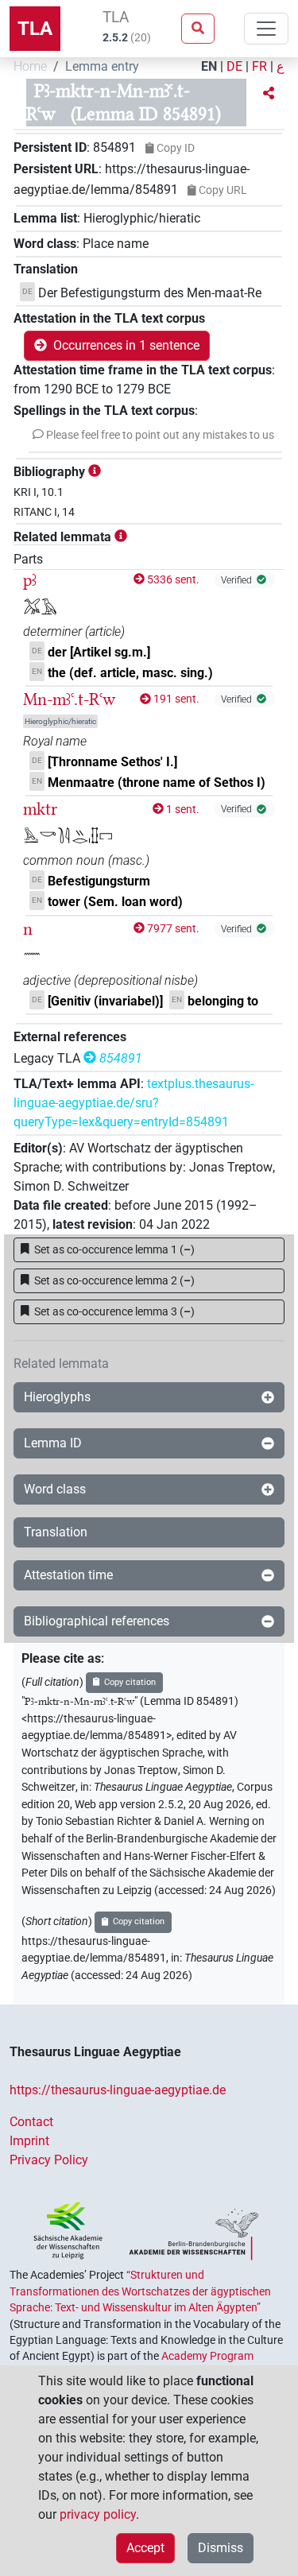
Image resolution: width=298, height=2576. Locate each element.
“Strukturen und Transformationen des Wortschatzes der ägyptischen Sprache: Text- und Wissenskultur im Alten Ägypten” (140, 2291)
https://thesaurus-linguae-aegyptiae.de (118, 2090)
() (114, 1249)
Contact (31, 2122)
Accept (145, 2548)
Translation (56, 1532)
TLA (35, 29)
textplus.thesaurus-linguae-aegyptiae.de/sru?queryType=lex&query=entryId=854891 (134, 1103)
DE (234, 66)
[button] (269, 94)
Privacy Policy (49, 2160)
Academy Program (207, 2356)
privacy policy (98, 2514)
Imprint (29, 2141)
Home (30, 66)
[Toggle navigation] (266, 29)
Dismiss (221, 2548)
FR (259, 66)
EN (209, 66)
